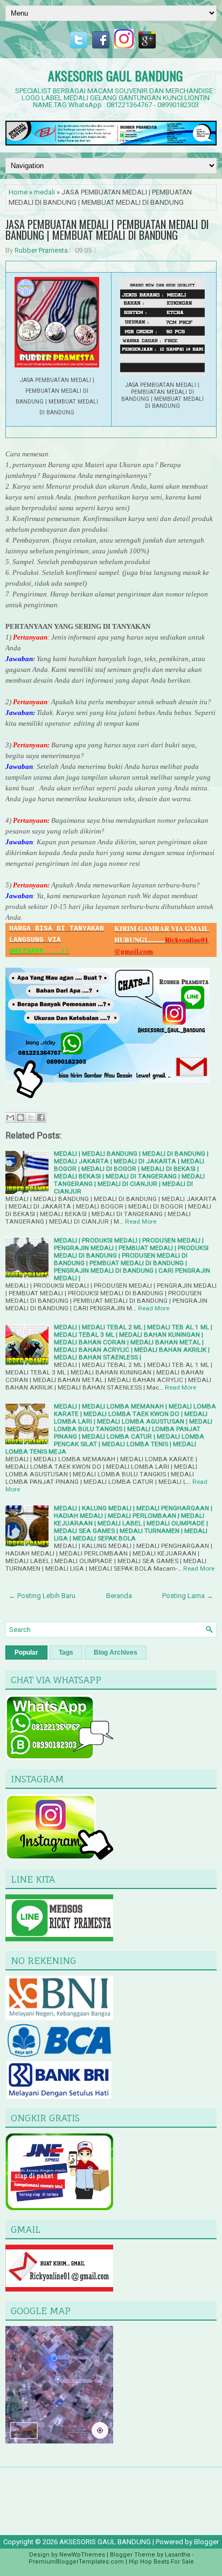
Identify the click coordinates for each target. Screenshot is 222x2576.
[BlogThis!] (20, 1117)
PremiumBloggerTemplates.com (76, 2562)
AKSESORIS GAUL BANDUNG (115, 75)
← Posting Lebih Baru (42, 1596)
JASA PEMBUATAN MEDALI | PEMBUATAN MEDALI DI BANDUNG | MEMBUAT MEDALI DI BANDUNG (107, 230)
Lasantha (178, 2555)
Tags (66, 1652)
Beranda (119, 1596)
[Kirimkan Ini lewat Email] (10, 1117)
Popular (26, 1652)
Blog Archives (116, 1652)
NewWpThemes (82, 2555)
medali (44, 192)
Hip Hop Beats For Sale (161, 2562)
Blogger (206, 2542)
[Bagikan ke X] (31, 1117)
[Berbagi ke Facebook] (41, 1117)
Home (18, 192)
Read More (141, 1221)
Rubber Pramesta (41, 250)
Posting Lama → (188, 1596)
